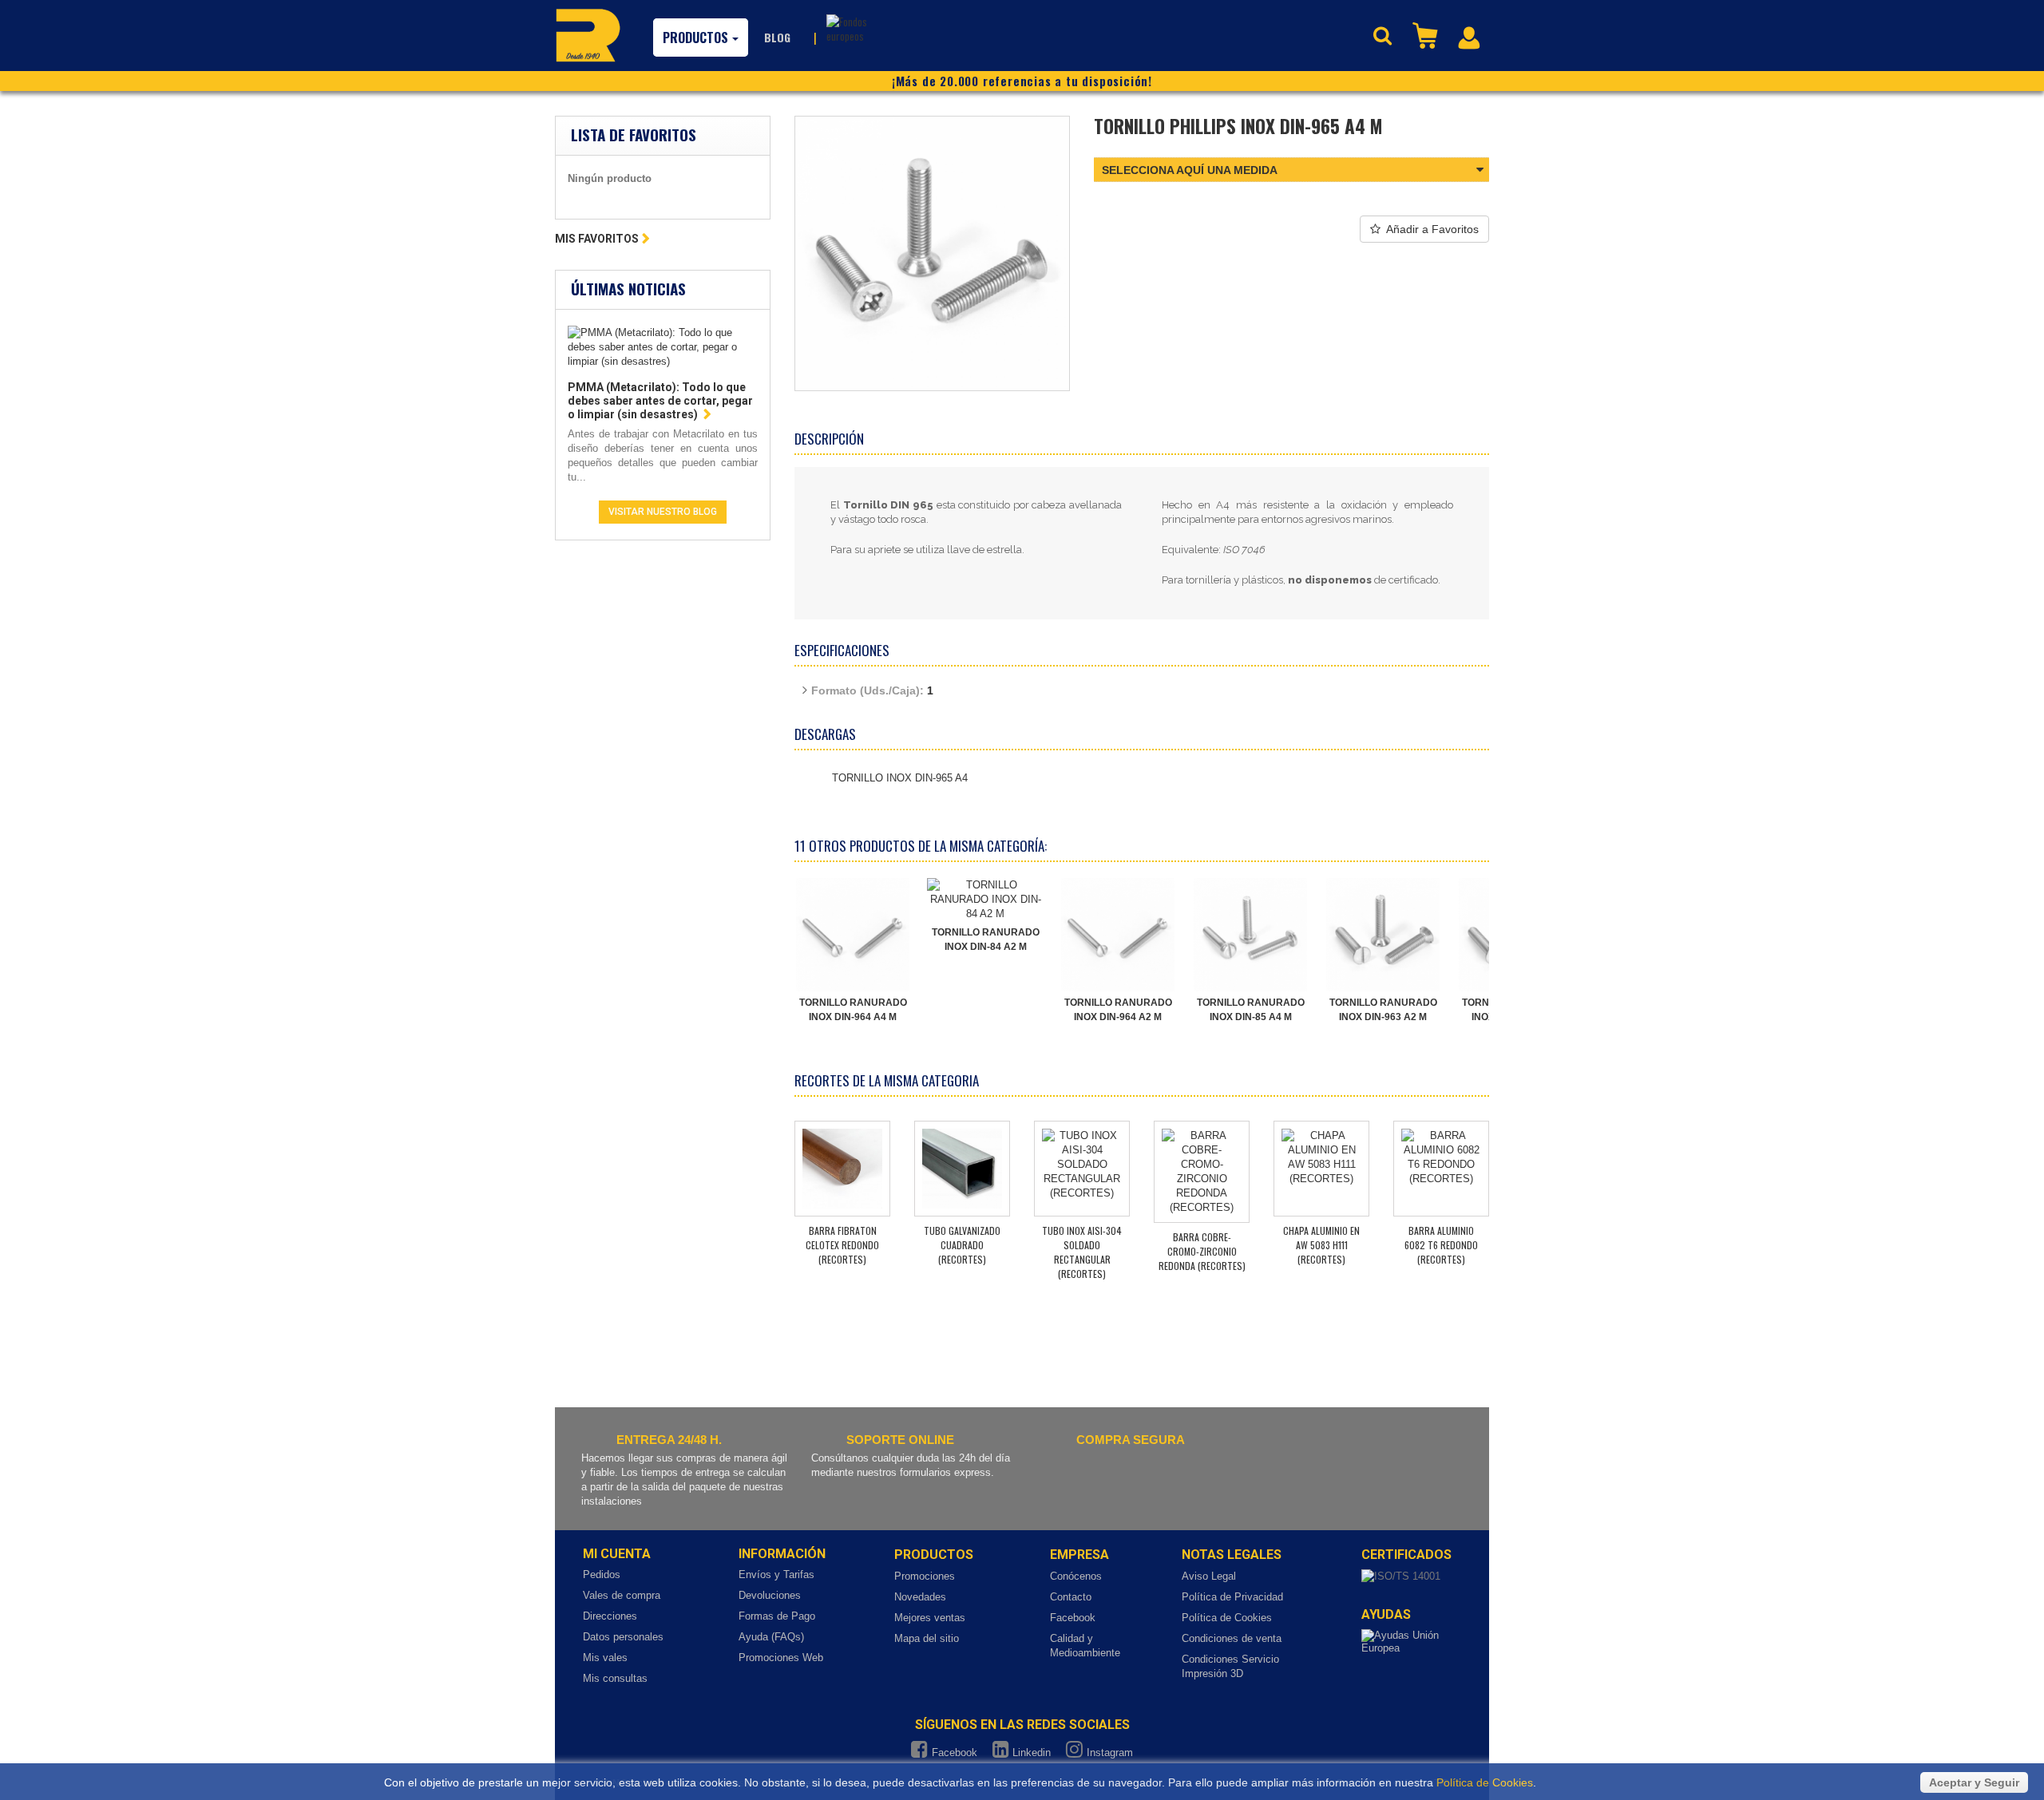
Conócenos (1076, 1576)
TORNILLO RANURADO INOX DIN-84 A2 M (986, 940)
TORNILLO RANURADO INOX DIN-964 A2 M (1118, 1010)
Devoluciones (770, 1595)
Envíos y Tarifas (776, 1575)
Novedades (920, 1597)
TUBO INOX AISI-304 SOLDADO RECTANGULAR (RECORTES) (1082, 1252)
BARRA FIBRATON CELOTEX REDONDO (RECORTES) (842, 1245)
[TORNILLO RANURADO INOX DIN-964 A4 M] (853, 935)
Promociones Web (781, 1658)
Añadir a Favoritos (1432, 229)
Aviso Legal (1209, 1576)
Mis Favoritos (597, 239)
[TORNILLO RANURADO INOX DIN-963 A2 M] (1383, 935)
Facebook (1073, 1618)
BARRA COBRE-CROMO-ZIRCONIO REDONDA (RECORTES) (1202, 1251)
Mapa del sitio (927, 1638)
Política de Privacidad (1232, 1597)
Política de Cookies (1227, 1618)
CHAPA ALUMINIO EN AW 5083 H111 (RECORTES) (1321, 1245)
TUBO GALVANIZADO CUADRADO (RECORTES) (962, 1245)
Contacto (1071, 1597)
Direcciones (610, 1616)
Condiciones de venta (1232, 1638)
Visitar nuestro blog (663, 512)
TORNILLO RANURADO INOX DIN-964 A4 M (853, 1010)
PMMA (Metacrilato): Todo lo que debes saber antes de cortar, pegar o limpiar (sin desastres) (660, 401)
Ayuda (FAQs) (771, 1637)
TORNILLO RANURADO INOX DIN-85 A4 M (1251, 1010)
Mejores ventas (930, 1618)
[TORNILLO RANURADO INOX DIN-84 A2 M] (985, 900)
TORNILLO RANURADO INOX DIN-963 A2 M (1383, 1010)
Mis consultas (615, 1678)
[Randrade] (588, 35)
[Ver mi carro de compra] (1427, 34)
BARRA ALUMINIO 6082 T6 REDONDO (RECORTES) (1441, 1245)
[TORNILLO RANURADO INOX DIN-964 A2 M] (1118, 935)
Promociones (925, 1576)
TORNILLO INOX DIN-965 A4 (900, 778)
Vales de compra (622, 1595)
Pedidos (602, 1575)
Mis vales (605, 1658)
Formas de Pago (777, 1616)
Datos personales (623, 1637)
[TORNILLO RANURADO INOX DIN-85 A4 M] (1250, 935)
